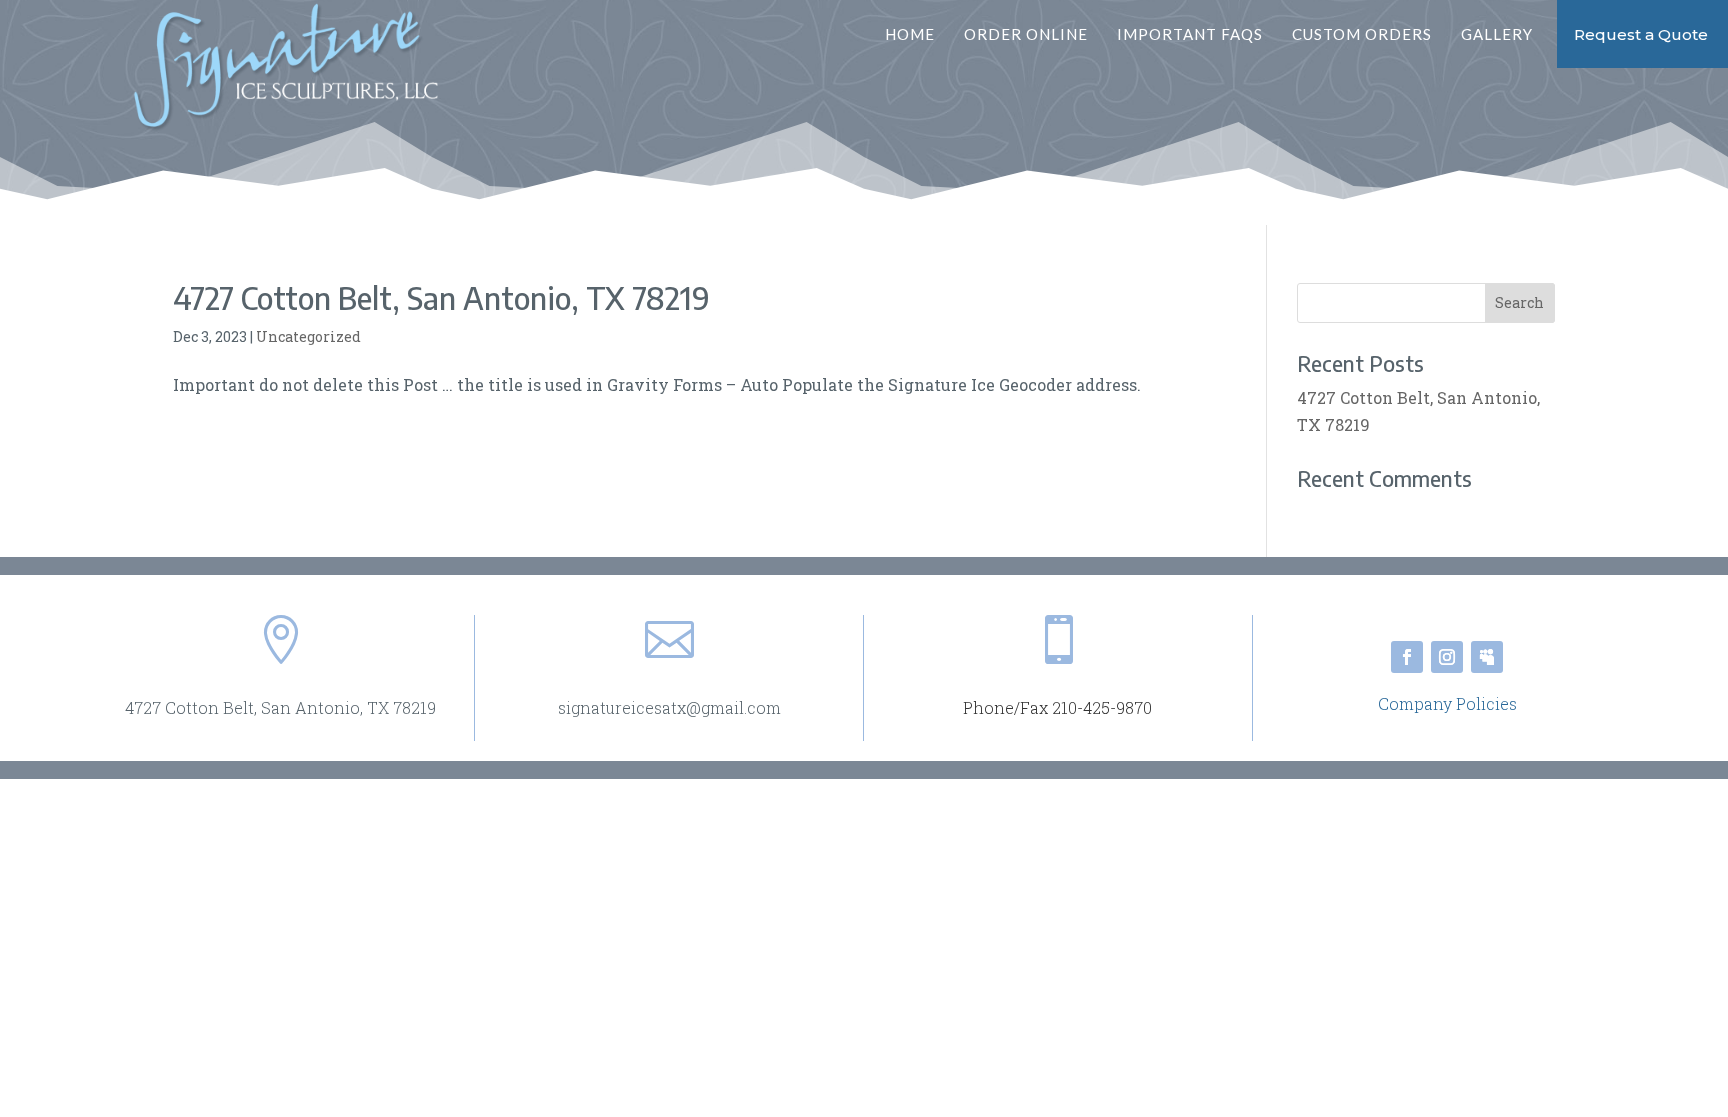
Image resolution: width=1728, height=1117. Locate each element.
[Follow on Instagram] (1447, 657)
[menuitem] (922, 34)
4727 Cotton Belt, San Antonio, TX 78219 (441, 298)
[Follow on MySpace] (1487, 657)
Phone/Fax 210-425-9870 (1057, 707)
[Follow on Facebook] (1407, 657)
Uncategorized (308, 336)
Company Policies (1447, 703)
